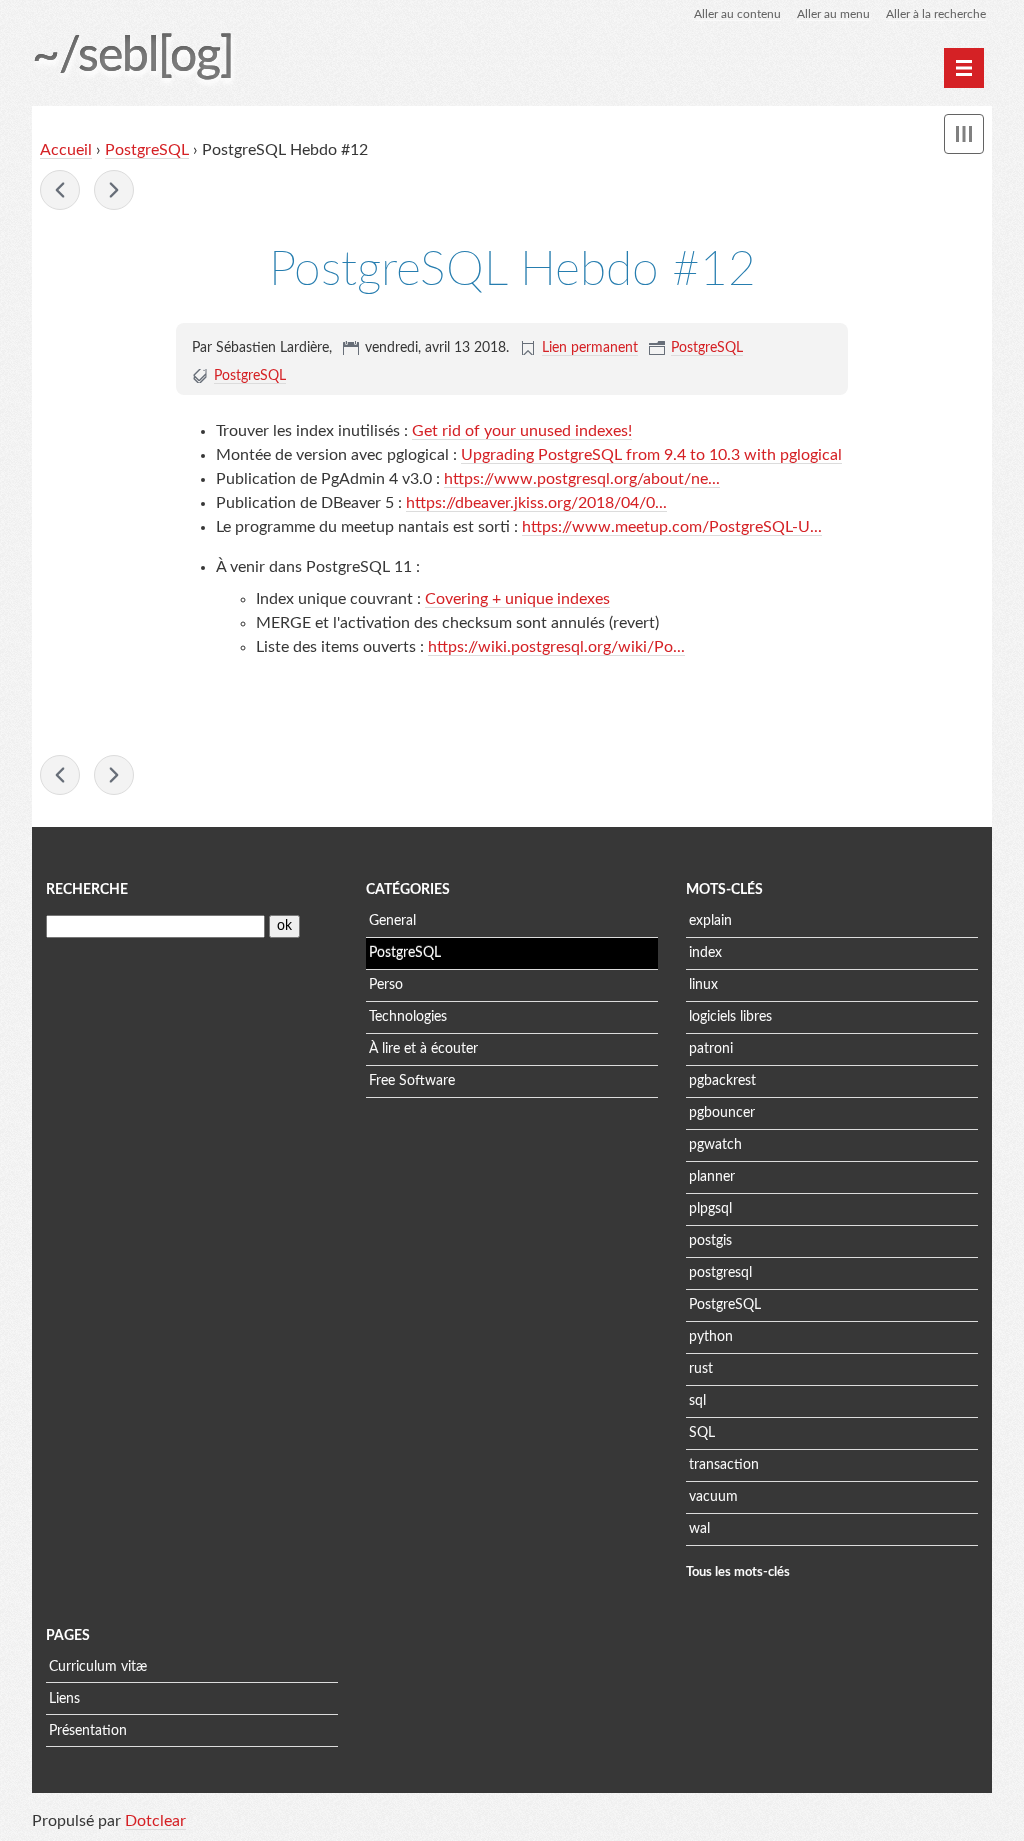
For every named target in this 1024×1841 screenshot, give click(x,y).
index (705, 953)
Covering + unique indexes (517, 599)
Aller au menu (833, 14)
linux (703, 985)
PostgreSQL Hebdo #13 (114, 190)
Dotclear (155, 1821)
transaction (724, 1465)
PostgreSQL (147, 150)
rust (701, 1369)
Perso (386, 985)
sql (697, 1401)
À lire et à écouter (423, 1049)
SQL (702, 1433)
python (711, 1337)
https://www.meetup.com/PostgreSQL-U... (672, 527)
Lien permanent (590, 348)
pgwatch (715, 1145)
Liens (64, 1699)
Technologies (408, 1017)
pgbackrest (722, 1081)
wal (699, 1529)
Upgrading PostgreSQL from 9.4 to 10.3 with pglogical (651, 455)
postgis (710, 1241)
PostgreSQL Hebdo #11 (60, 190)
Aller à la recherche (936, 14)
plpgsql (710, 1209)
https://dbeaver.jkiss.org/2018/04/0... (536, 503)
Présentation (88, 1731)
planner (712, 1177)
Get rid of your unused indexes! (522, 431)
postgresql (720, 1273)
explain (710, 921)
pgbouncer (722, 1113)
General (392, 921)
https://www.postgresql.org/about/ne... (582, 479)
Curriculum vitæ (98, 1667)
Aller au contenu (737, 14)
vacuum (713, 1497)
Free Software (412, 1081)
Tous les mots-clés (738, 1572)
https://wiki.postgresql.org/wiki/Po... (556, 647)
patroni (711, 1049)
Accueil (66, 150)
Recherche (87, 890)
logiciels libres (730, 1017)
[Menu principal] (964, 68)
